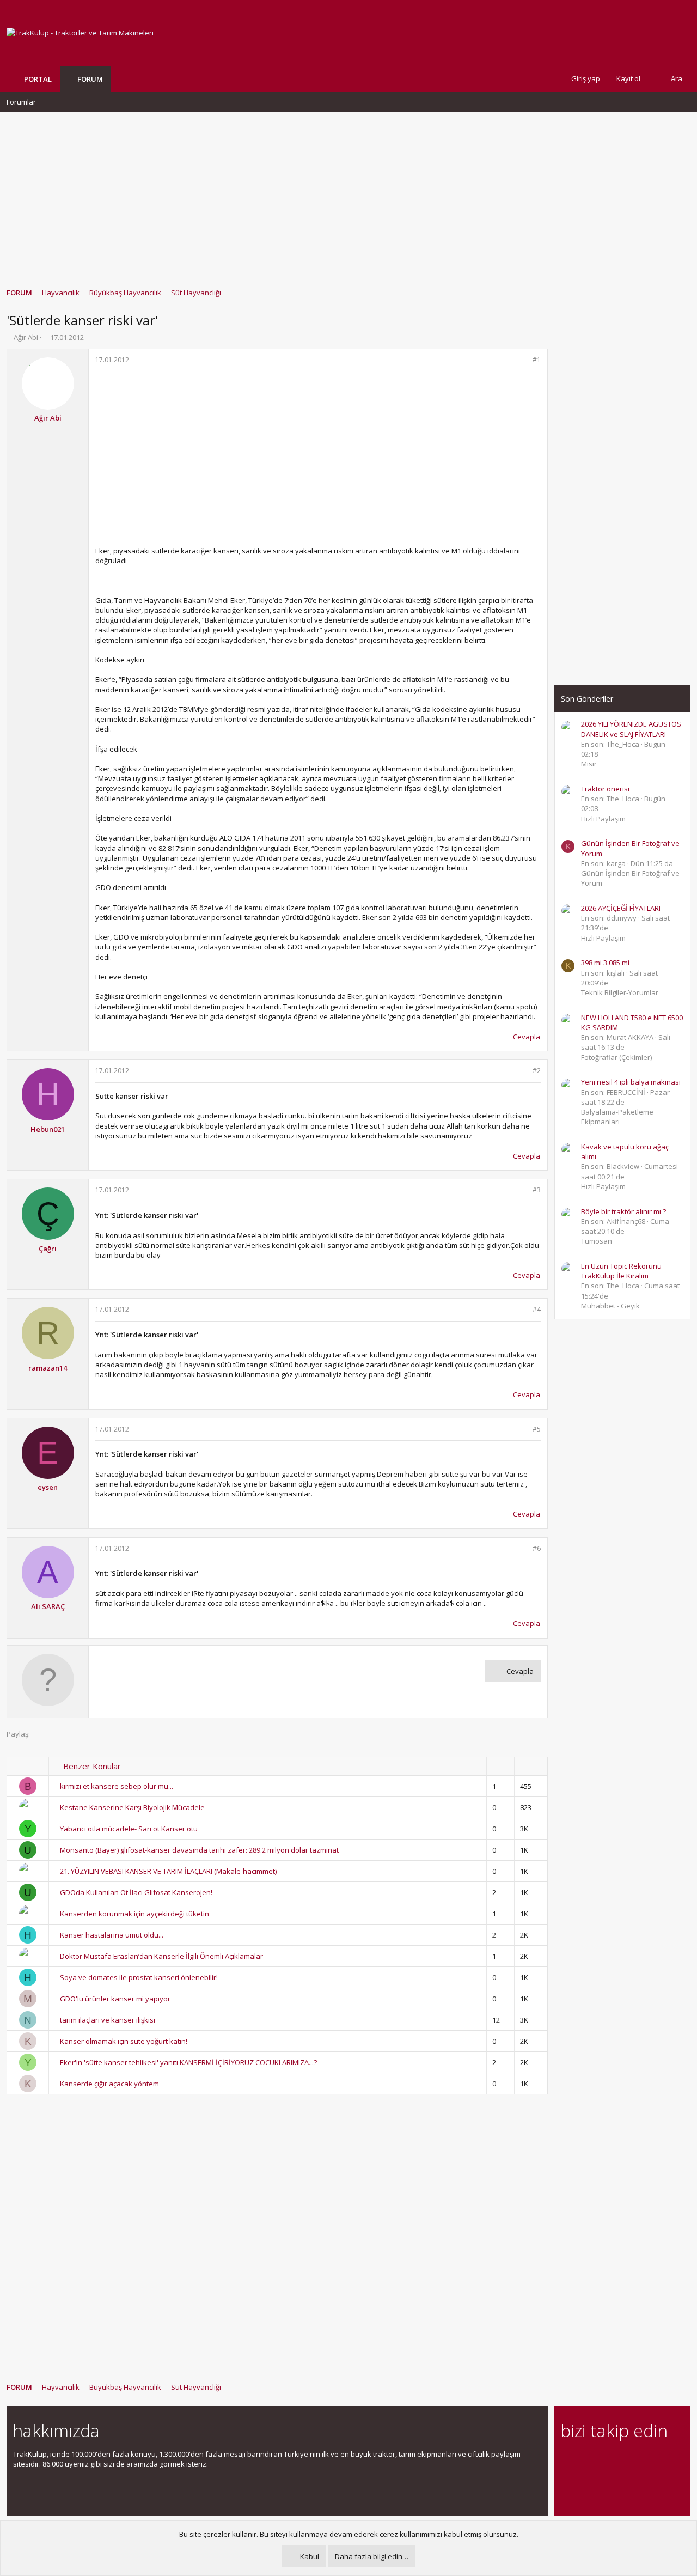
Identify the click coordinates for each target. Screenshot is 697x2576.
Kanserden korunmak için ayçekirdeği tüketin (134, 1914)
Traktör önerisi (605, 789)
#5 (537, 1429)
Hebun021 (48, 1129)
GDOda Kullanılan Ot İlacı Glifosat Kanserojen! (136, 1892)
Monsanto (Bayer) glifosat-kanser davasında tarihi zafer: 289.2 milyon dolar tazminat (199, 1850)
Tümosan (597, 1241)
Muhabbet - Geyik (610, 1306)
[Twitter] (662, 2460)
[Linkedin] (605, 2460)
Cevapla (527, 1037)
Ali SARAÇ (48, 1606)
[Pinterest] (624, 2460)
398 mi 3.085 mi (605, 963)
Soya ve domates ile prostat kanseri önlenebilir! (139, 1977)
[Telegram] (643, 2460)
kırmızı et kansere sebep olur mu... (117, 1786)
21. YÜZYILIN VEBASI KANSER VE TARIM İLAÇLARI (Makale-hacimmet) (168, 1871)
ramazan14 (48, 1368)
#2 (537, 1071)
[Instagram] (586, 2460)
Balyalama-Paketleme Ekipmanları (617, 1117)
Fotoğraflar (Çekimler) (616, 1057)
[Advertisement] (348, 194)
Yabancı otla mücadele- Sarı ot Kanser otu (129, 1829)
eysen (48, 1487)
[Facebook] (567, 2460)
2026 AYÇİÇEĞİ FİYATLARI (621, 908)
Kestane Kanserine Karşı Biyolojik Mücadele (132, 1807)
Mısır (589, 764)
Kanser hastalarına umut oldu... (112, 1935)
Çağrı (48, 1249)
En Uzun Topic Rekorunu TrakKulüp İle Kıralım (621, 1271)
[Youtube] (567, 2483)
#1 (537, 360)
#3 (537, 1190)
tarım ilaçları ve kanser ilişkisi (108, 2020)
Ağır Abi (26, 337)
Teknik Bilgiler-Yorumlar (620, 992)
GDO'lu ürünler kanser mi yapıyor (115, 1999)
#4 (537, 1309)
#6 (537, 1548)
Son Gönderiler (587, 699)
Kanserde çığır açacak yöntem (109, 2084)
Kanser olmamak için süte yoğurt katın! (124, 2041)
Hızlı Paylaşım (603, 819)
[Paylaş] (522, 360)
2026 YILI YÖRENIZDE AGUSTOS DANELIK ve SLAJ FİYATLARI (631, 729)
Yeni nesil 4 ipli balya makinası (631, 1082)
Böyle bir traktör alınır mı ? (623, 1211)
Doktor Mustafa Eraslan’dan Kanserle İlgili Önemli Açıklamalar (161, 1956)
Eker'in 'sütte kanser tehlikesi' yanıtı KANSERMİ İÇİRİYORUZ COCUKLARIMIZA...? (188, 2062)
